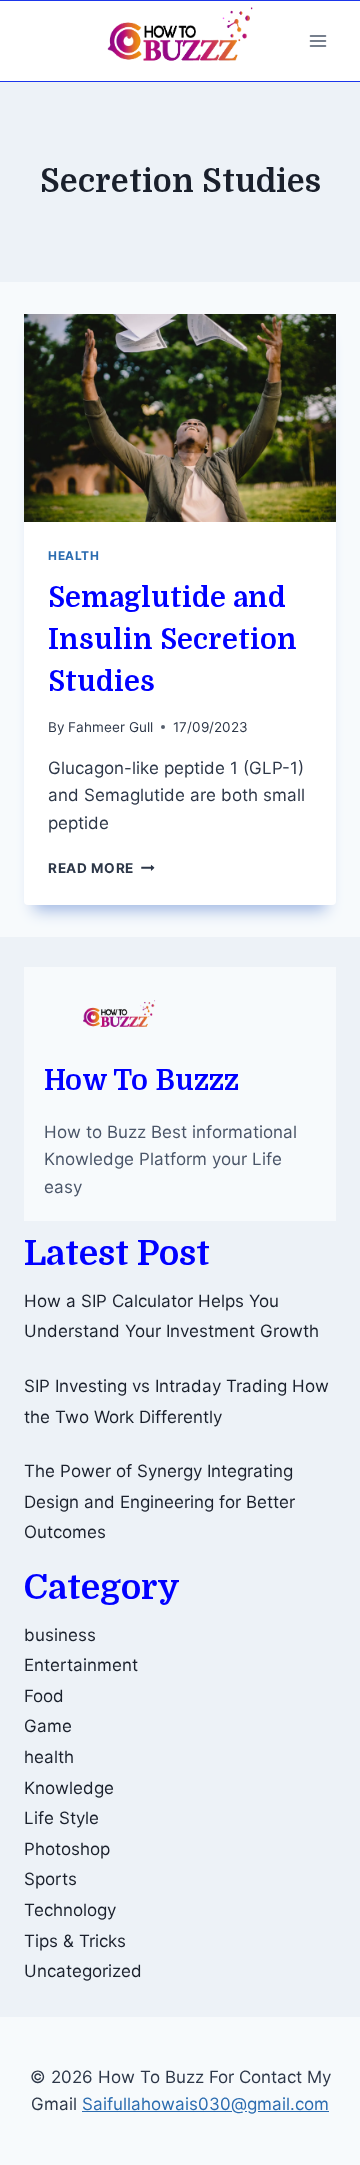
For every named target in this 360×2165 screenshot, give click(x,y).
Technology (70, 1910)
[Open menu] (317, 40)
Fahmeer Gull (110, 727)
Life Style (61, 1818)
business (60, 1635)
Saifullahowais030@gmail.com (205, 2104)
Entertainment (81, 1665)
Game (48, 1726)
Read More (101, 868)
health (74, 555)
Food (44, 1696)
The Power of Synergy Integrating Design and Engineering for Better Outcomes (159, 1501)
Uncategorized (83, 1971)
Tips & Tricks (75, 1941)
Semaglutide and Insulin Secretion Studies (172, 640)
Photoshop (67, 1849)
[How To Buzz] (180, 41)
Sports (50, 1879)
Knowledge (69, 1788)
